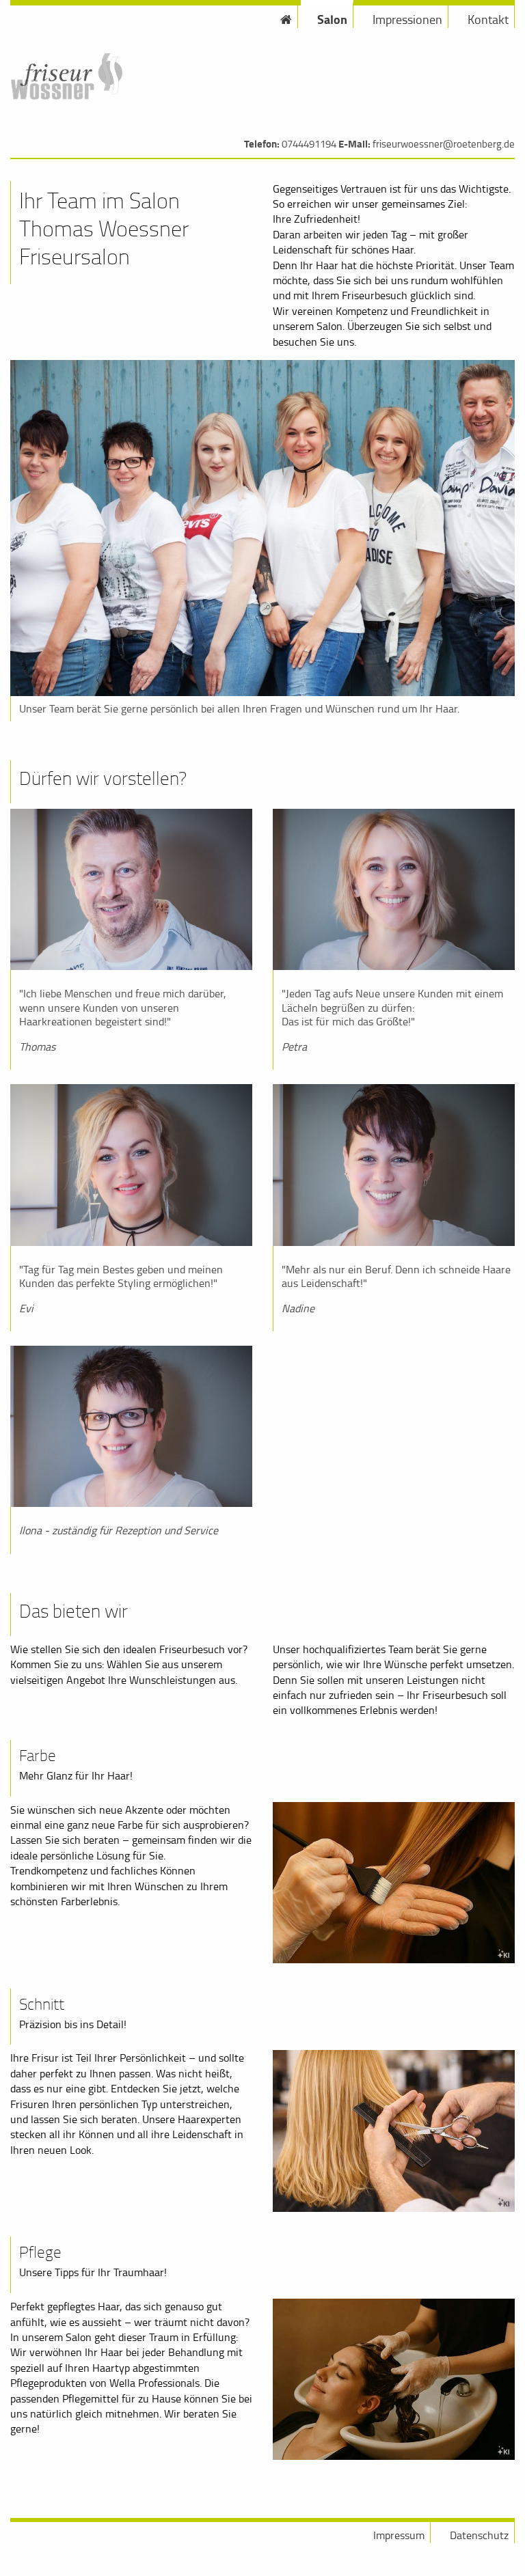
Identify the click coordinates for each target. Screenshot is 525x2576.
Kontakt (488, 19)
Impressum (399, 2535)
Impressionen (407, 19)
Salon (332, 19)
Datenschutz (479, 2535)
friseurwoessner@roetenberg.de (444, 144)
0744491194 (309, 144)
